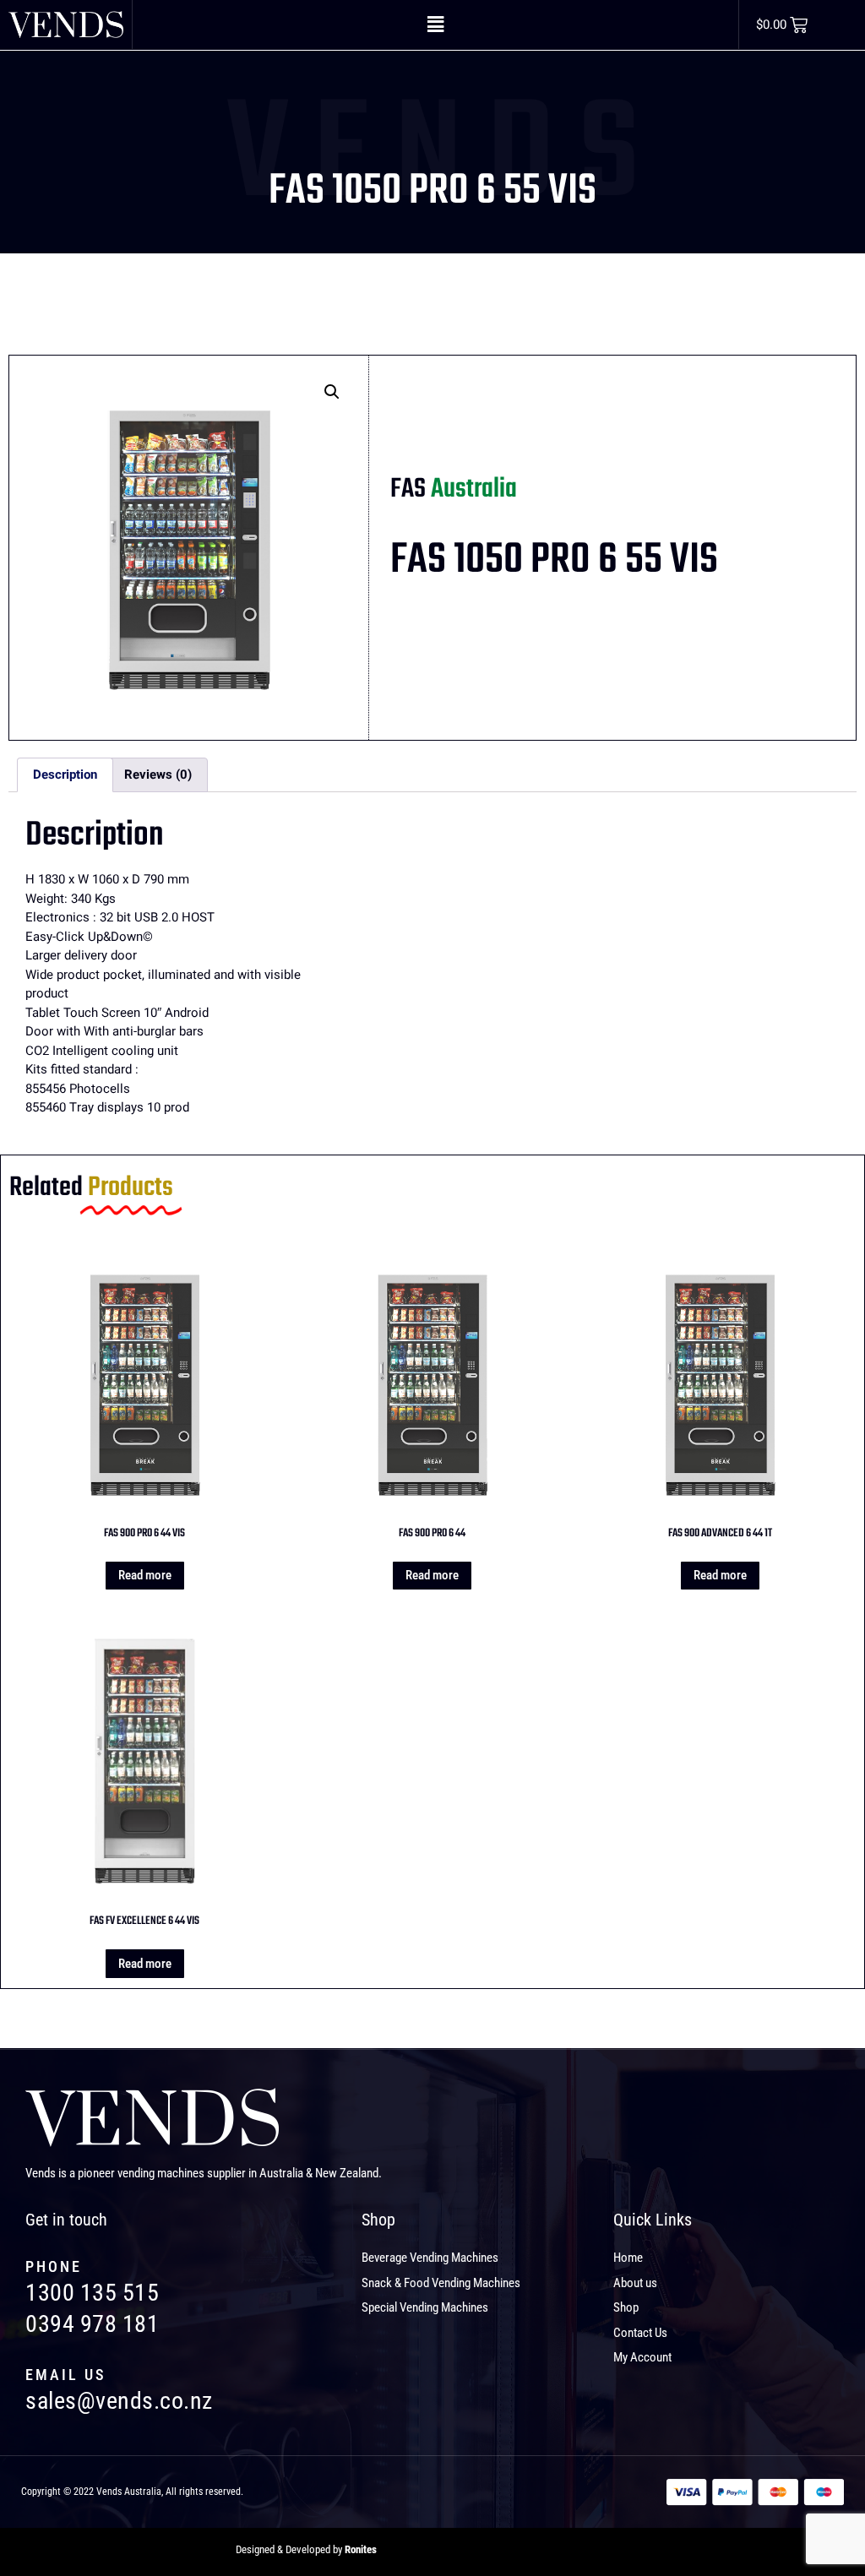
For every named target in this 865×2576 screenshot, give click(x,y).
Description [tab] (65, 774)
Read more (145, 1575)
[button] (435, 24)
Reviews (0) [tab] (158, 774)
